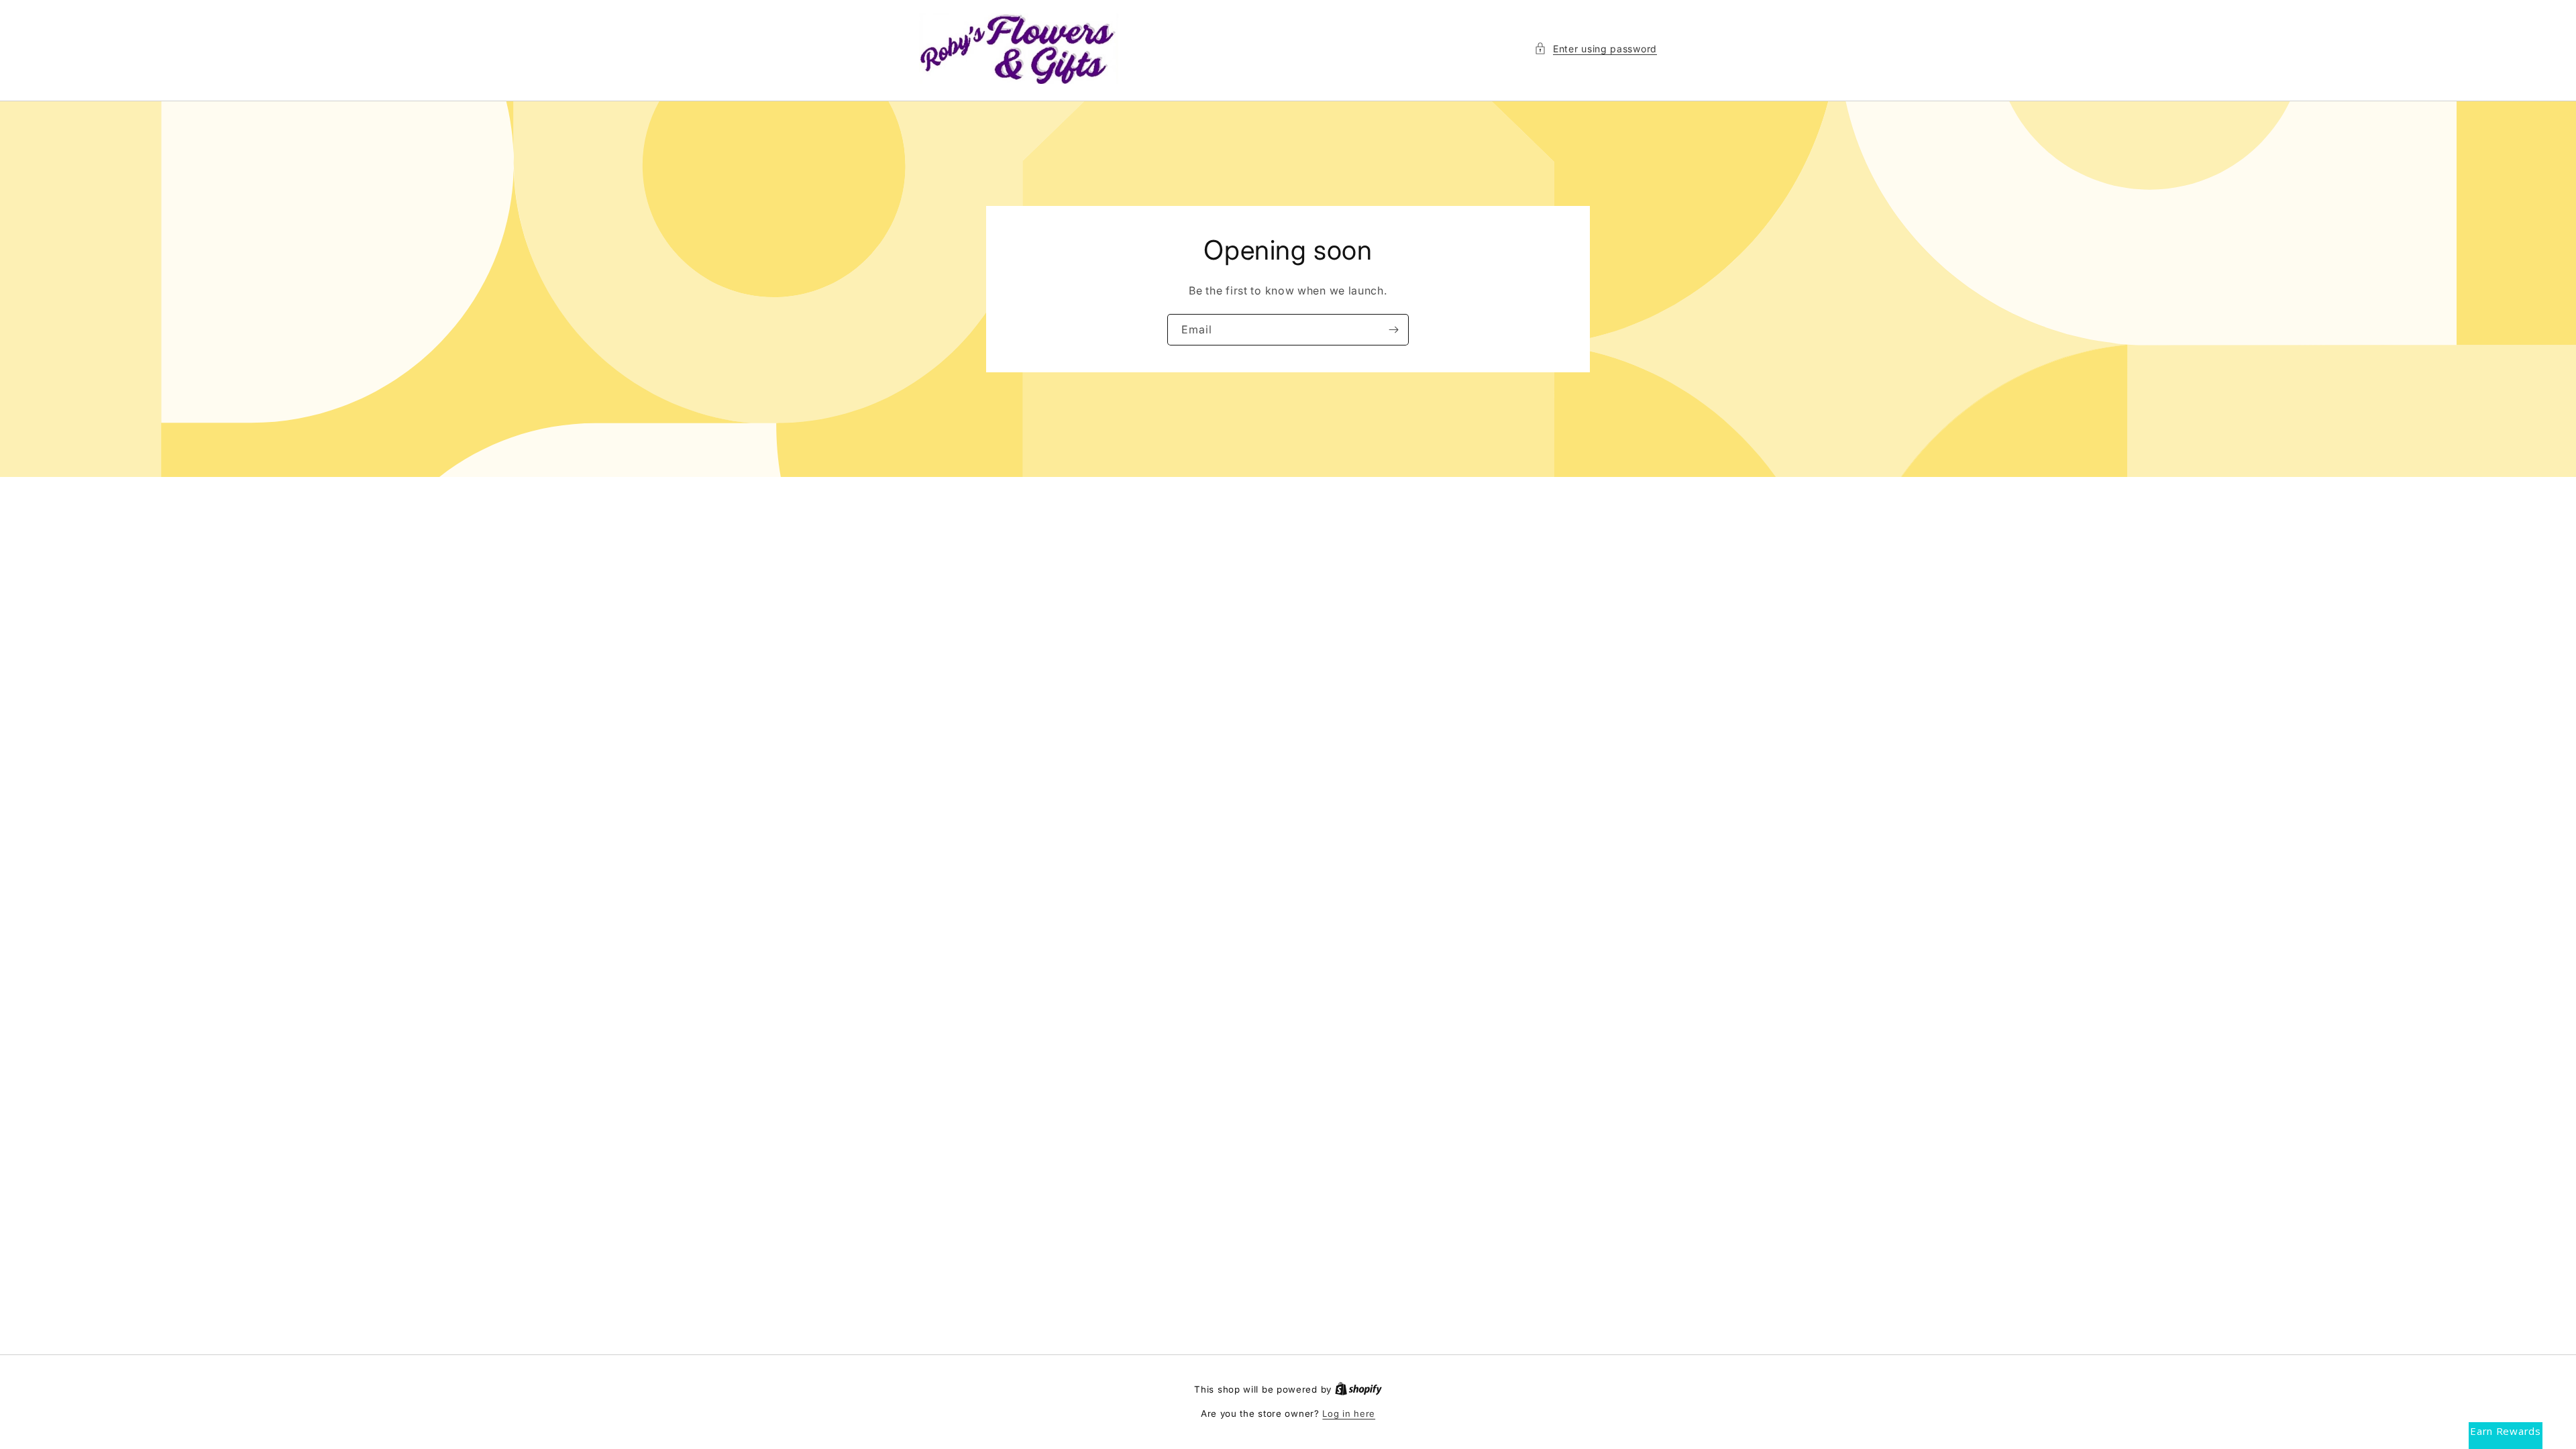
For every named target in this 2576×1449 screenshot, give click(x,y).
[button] (1596, 49)
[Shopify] (1358, 1389)
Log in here (1349, 1413)
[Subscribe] (1393, 330)
